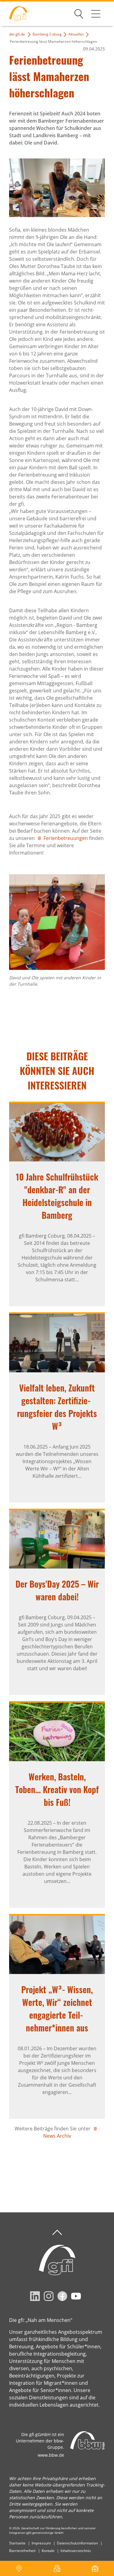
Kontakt (48, 2551)
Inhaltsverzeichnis (76, 2551)
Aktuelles (76, 34)
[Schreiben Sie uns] (57, 2568)
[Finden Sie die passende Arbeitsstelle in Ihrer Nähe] (95, 2568)
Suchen (79, 13)
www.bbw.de (51, 2455)
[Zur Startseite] (14, 14)
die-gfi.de (17, 34)
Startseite (17, 2543)
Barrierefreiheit (22, 2551)
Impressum (41, 2543)
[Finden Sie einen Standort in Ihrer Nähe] (19, 2568)
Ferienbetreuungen (66, 838)
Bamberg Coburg (47, 34)
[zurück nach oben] (57, 2233)
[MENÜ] (96, 14)
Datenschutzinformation (77, 2543)
